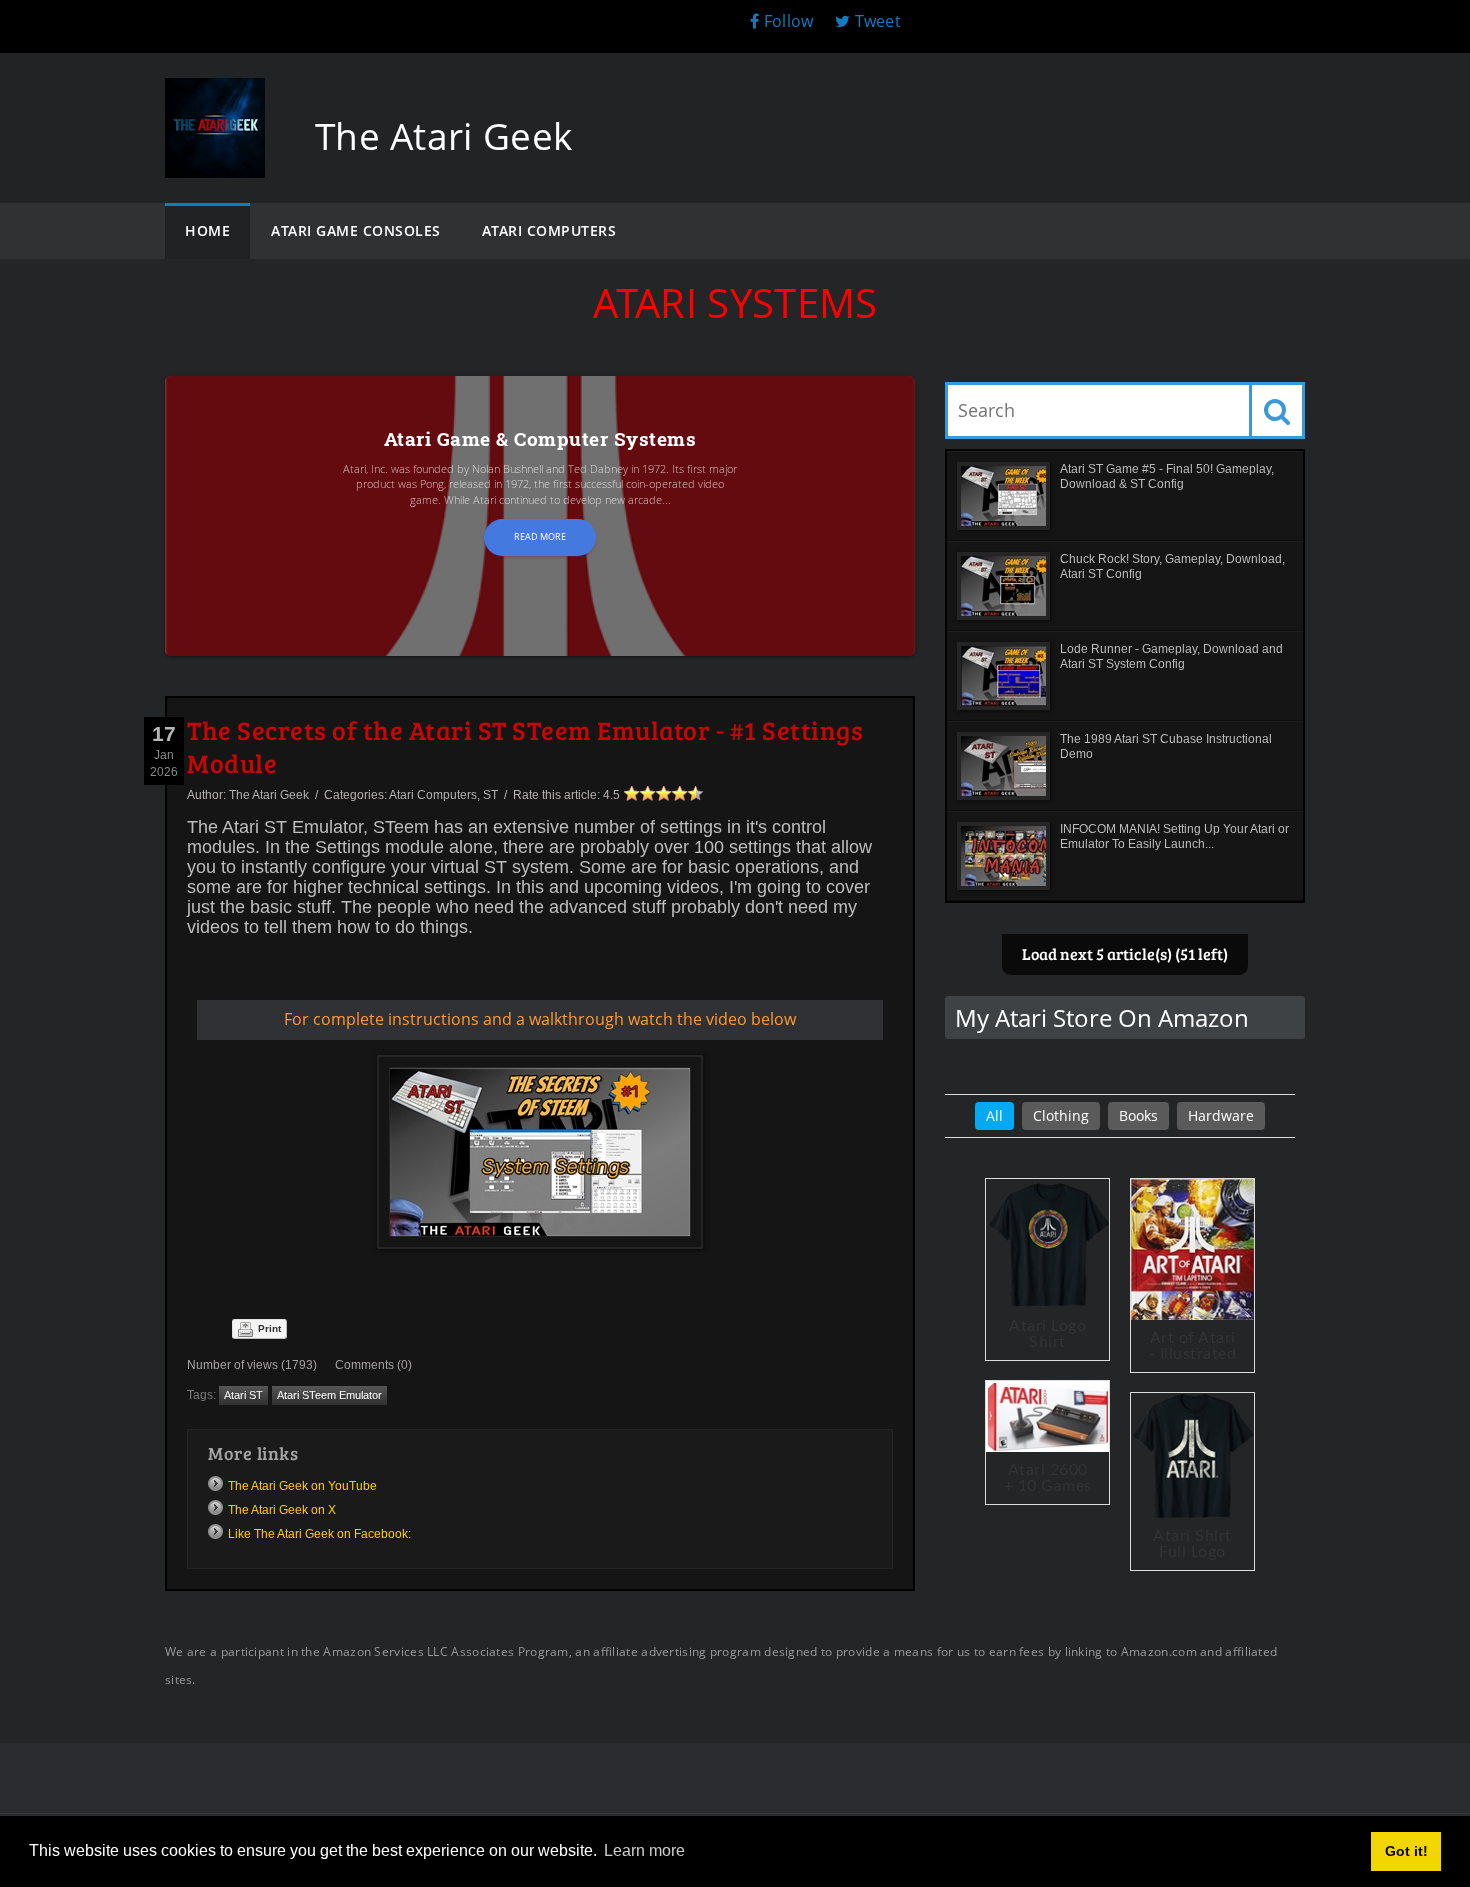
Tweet (875, 21)
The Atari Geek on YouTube (302, 1486)
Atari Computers (433, 795)
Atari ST (243, 1395)
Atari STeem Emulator (329, 1395)
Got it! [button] (1406, 1851)
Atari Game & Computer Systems (540, 438)
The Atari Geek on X (282, 1510)
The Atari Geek (269, 795)
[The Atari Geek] (215, 97)
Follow (788, 21)
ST (490, 795)
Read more (540, 536)
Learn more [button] (644, 1850)
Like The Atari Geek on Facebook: (319, 1534)
